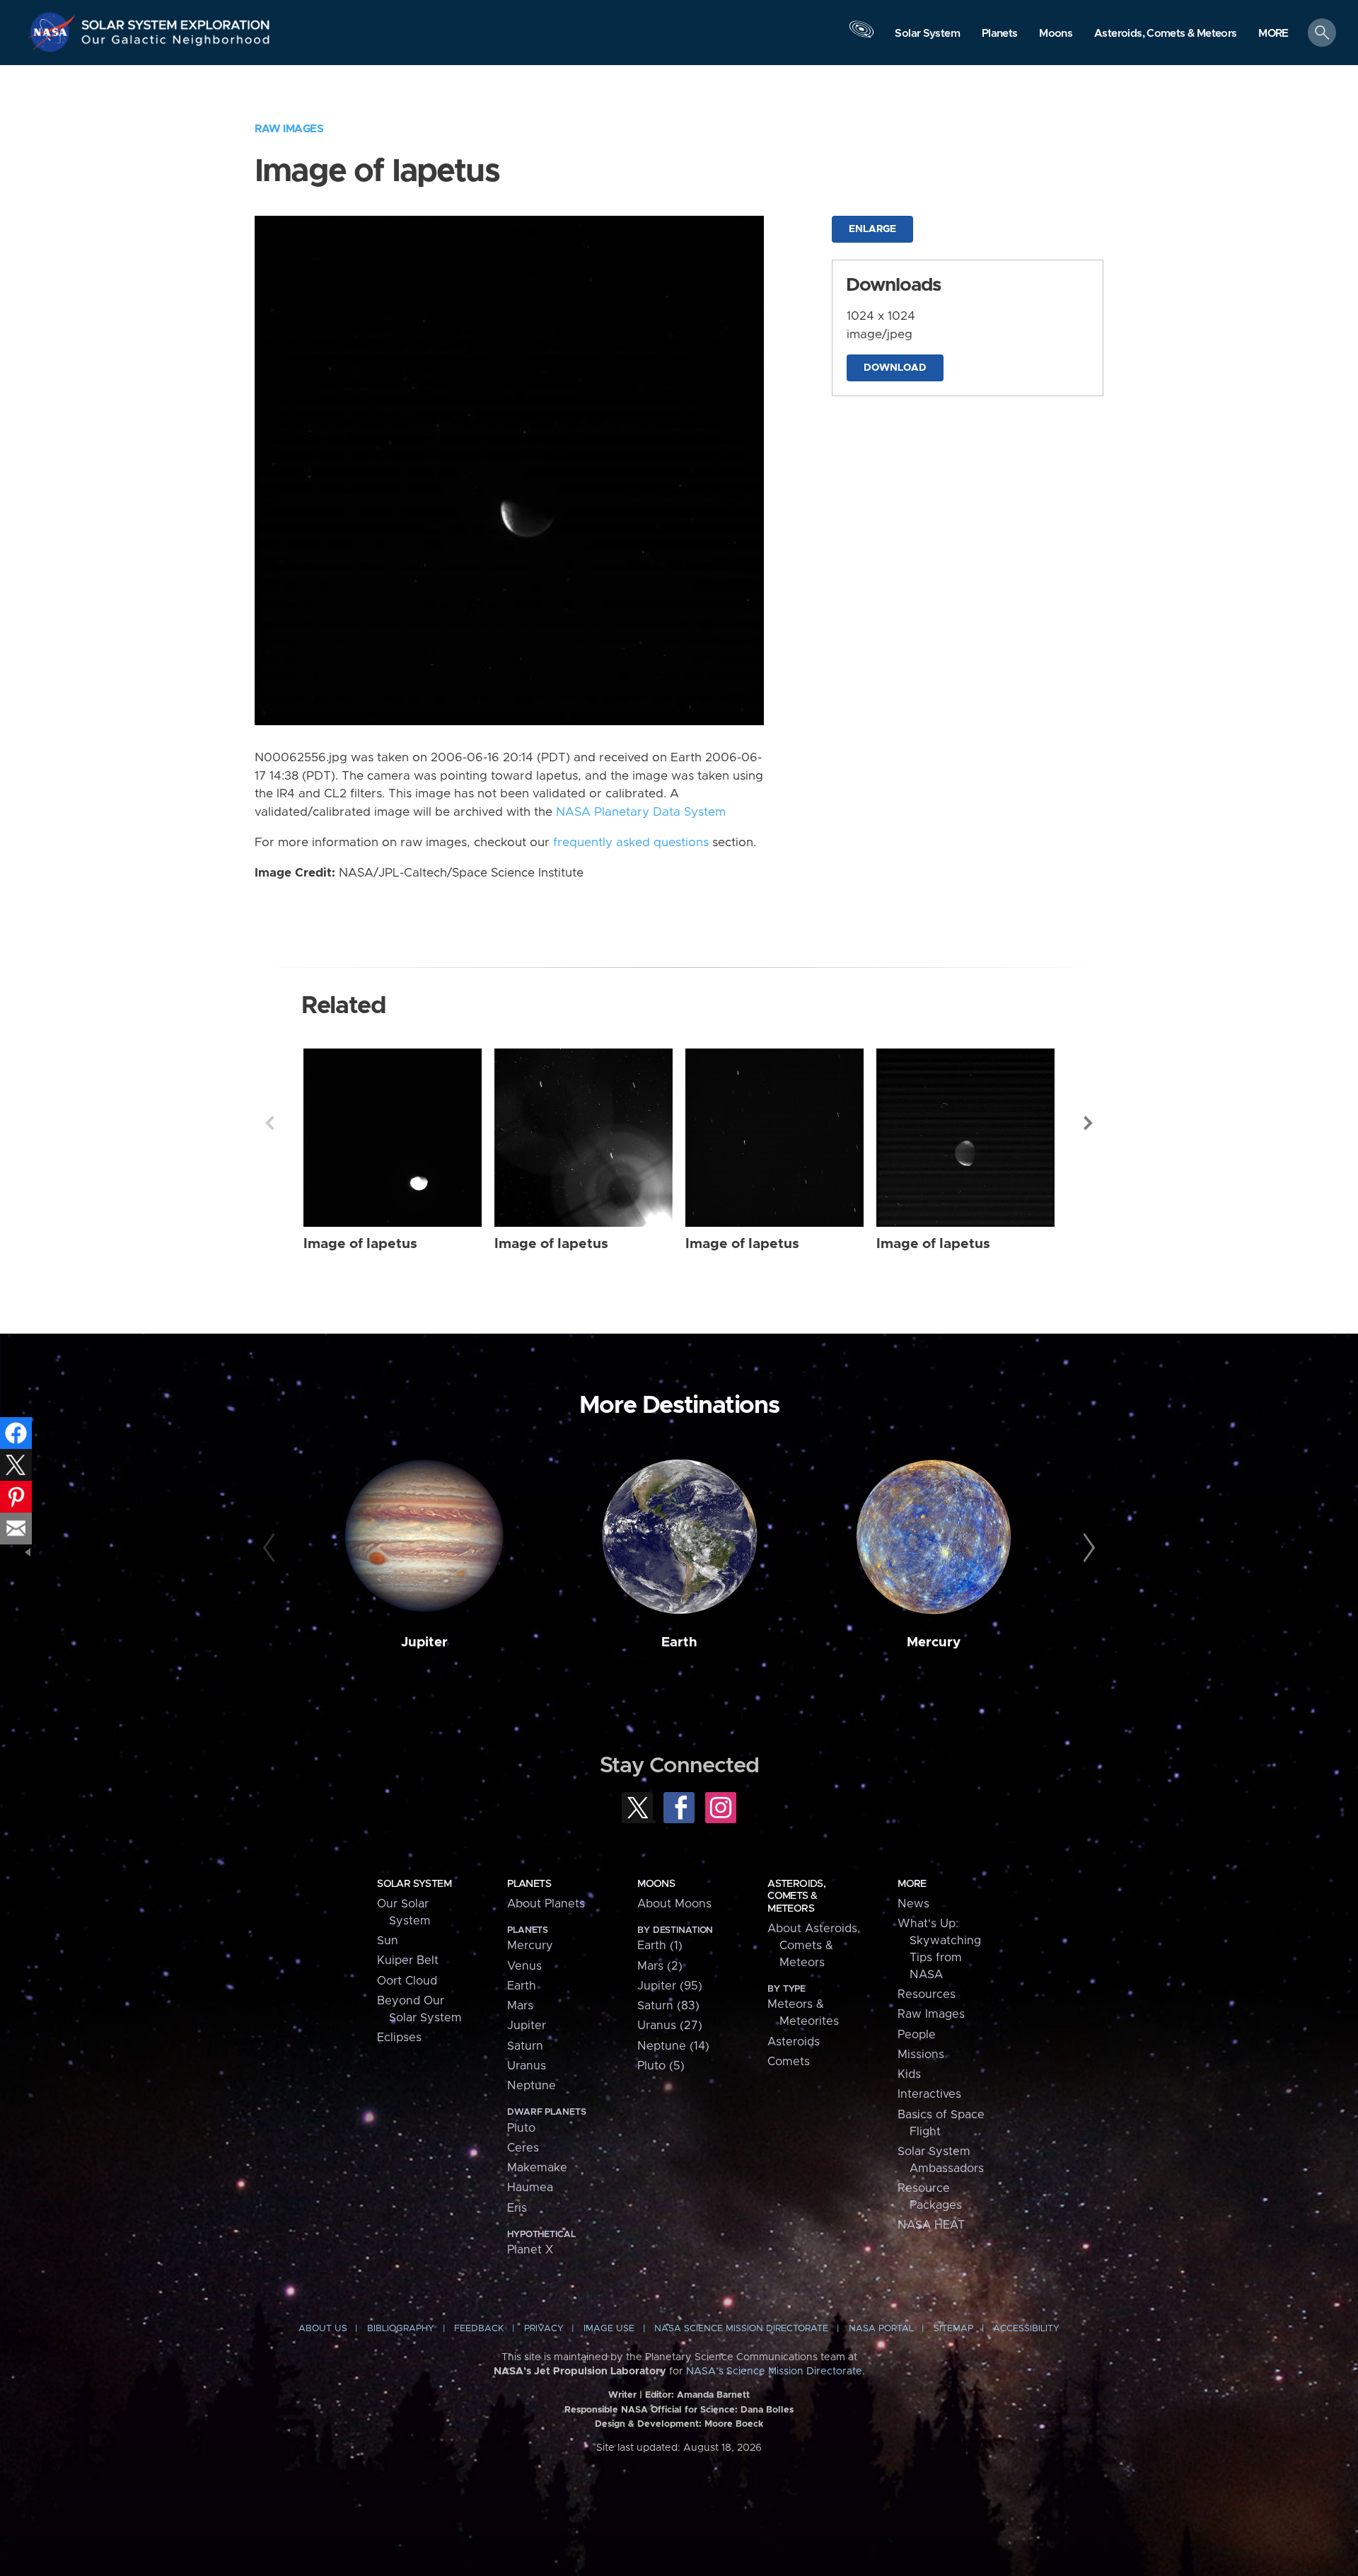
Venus (524, 1966)
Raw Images (289, 129)
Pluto (521, 2128)
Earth (679, 1642)
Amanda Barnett (713, 2395)
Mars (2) (660, 1966)
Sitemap (953, 2329)
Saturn (525, 2046)
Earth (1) (660, 1946)
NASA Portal (881, 2329)
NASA (54, 32)
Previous (269, 1123)
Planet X (530, 2250)
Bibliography (401, 2329)
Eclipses (399, 2038)
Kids (909, 2074)
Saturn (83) (668, 2006)
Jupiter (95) (670, 1986)
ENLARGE (872, 229)
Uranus (527, 2066)
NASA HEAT (931, 2225)
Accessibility (1026, 2329)
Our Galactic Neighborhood (176, 43)
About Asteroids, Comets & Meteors (814, 1946)
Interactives (929, 2094)
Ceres (523, 2148)
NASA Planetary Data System (641, 812)
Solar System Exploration (176, 21)
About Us (323, 2329)
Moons (656, 1884)
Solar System (414, 1884)
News (913, 1904)
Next (1089, 1123)
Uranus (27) (670, 2026)
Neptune (532, 2086)
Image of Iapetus (360, 1244)
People (917, 2035)
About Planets (546, 1904)
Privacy (544, 2329)
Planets (529, 1884)
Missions (921, 2055)
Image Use (609, 2329)
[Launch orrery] (861, 36)
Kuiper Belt (408, 1960)
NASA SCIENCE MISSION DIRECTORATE (741, 2329)
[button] (1273, 34)
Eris (517, 2208)
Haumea (530, 2188)
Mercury (934, 1642)
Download (895, 368)
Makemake (537, 2168)
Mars (520, 2006)
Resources (927, 1994)
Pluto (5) (661, 2066)
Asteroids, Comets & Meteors (796, 1896)
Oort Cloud (407, 1981)
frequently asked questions (631, 843)
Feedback (479, 2329)
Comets (789, 2062)
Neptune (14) (673, 2046)
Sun (388, 1941)
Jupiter (424, 1642)
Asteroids (794, 2042)
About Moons (674, 1904)
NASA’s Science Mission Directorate (774, 2372)
